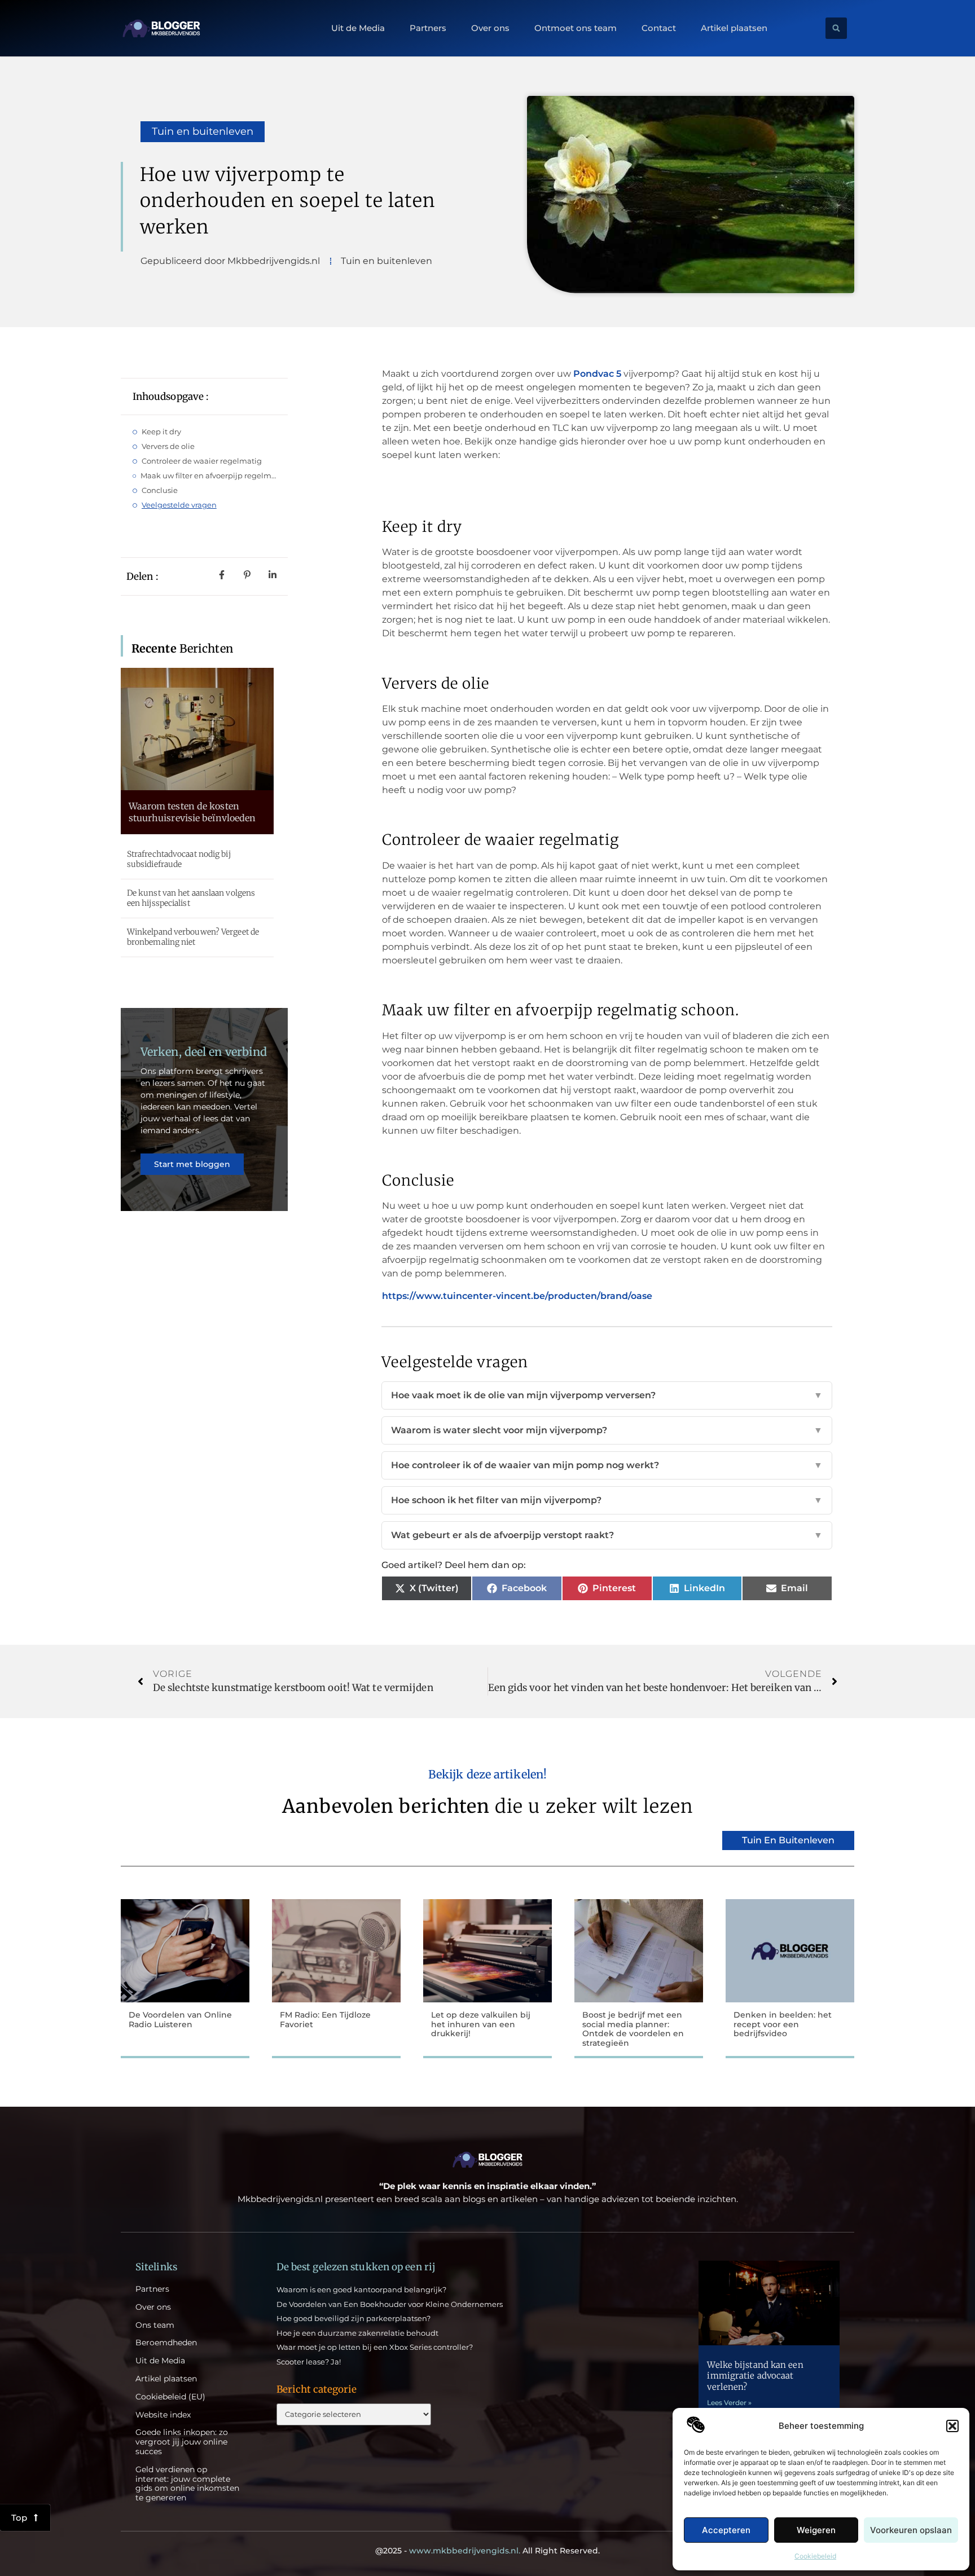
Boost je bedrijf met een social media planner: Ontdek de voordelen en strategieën (633, 2029)
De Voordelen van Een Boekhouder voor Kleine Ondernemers (390, 2304)
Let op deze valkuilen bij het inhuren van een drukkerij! (481, 2024)
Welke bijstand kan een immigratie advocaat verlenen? (755, 2376)
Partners (428, 28)
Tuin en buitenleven (203, 131)
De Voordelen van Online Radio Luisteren (180, 2020)
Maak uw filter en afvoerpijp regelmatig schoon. (208, 475)
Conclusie (160, 490)
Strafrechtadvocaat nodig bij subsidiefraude (179, 859)
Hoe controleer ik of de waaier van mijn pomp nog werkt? (607, 1465)
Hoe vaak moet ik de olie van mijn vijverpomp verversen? (607, 1395)
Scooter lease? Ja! (309, 2362)
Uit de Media (358, 28)
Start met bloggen (192, 1164)
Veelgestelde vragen (179, 505)
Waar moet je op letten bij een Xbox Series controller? (375, 2347)
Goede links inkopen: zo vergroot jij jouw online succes (182, 2442)
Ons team (155, 2325)
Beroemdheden (166, 2343)
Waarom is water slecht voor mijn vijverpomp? (607, 1430)
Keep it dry (161, 431)
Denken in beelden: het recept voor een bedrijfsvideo (783, 2024)
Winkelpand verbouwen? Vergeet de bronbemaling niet (193, 937)
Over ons (490, 28)
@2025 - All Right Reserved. (488, 2551)
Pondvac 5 (597, 374)
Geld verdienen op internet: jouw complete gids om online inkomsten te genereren (187, 2484)
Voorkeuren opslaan (911, 2530)
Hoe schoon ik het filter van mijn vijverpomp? (607, 1500)
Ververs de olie (168, 446)
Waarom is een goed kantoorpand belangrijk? (361, 2289)
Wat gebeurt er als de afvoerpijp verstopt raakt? (607, 1535)
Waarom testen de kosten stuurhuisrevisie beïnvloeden (192, 812)
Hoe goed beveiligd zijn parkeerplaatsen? (353, 2318)
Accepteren (726, 2530)
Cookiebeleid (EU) (170, 2397)
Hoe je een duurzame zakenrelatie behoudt (357, 2333)
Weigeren (816, 2530)
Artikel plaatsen (734, 28)
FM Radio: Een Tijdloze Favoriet (325, 2020)
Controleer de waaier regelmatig (202, 461)
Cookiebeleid (815, 2556)
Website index (163, 2415)
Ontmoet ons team (576, 28)
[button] (952, 2426)
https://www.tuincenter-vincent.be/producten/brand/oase (517, 1296)
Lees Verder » (729, 2403)
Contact (659, 28)
